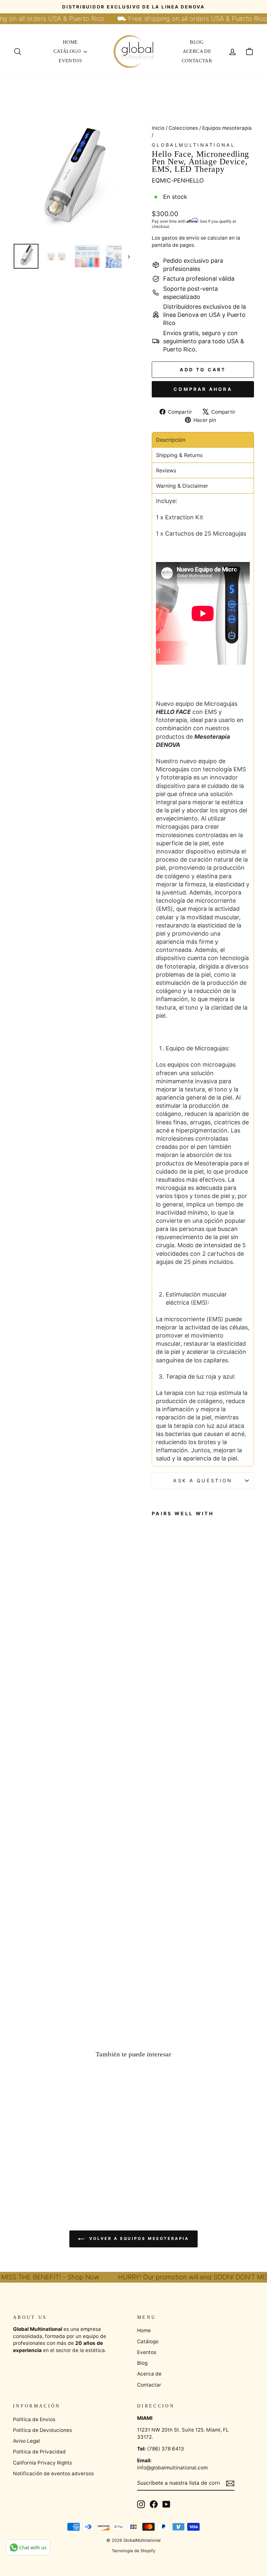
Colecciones (183, 128)
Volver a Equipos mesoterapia (138, 2239)
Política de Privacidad (39, 2452)
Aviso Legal (27, 2441)
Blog (197, 42)
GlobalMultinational (193, 145)
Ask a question (203, 1480)
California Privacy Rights (42, 2463)
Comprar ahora (203, 389)
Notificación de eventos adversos (53, 2473)
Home (70, 42)
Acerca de (197, 51)
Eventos (70, 61)
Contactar (197, 61)
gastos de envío (180, 238)
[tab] (203, 440)
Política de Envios (34, 2419)
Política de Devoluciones (42, 2430)
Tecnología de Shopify (133, 2551)
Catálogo (68, 51)
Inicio (158, 128)
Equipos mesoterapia (227, 128)
